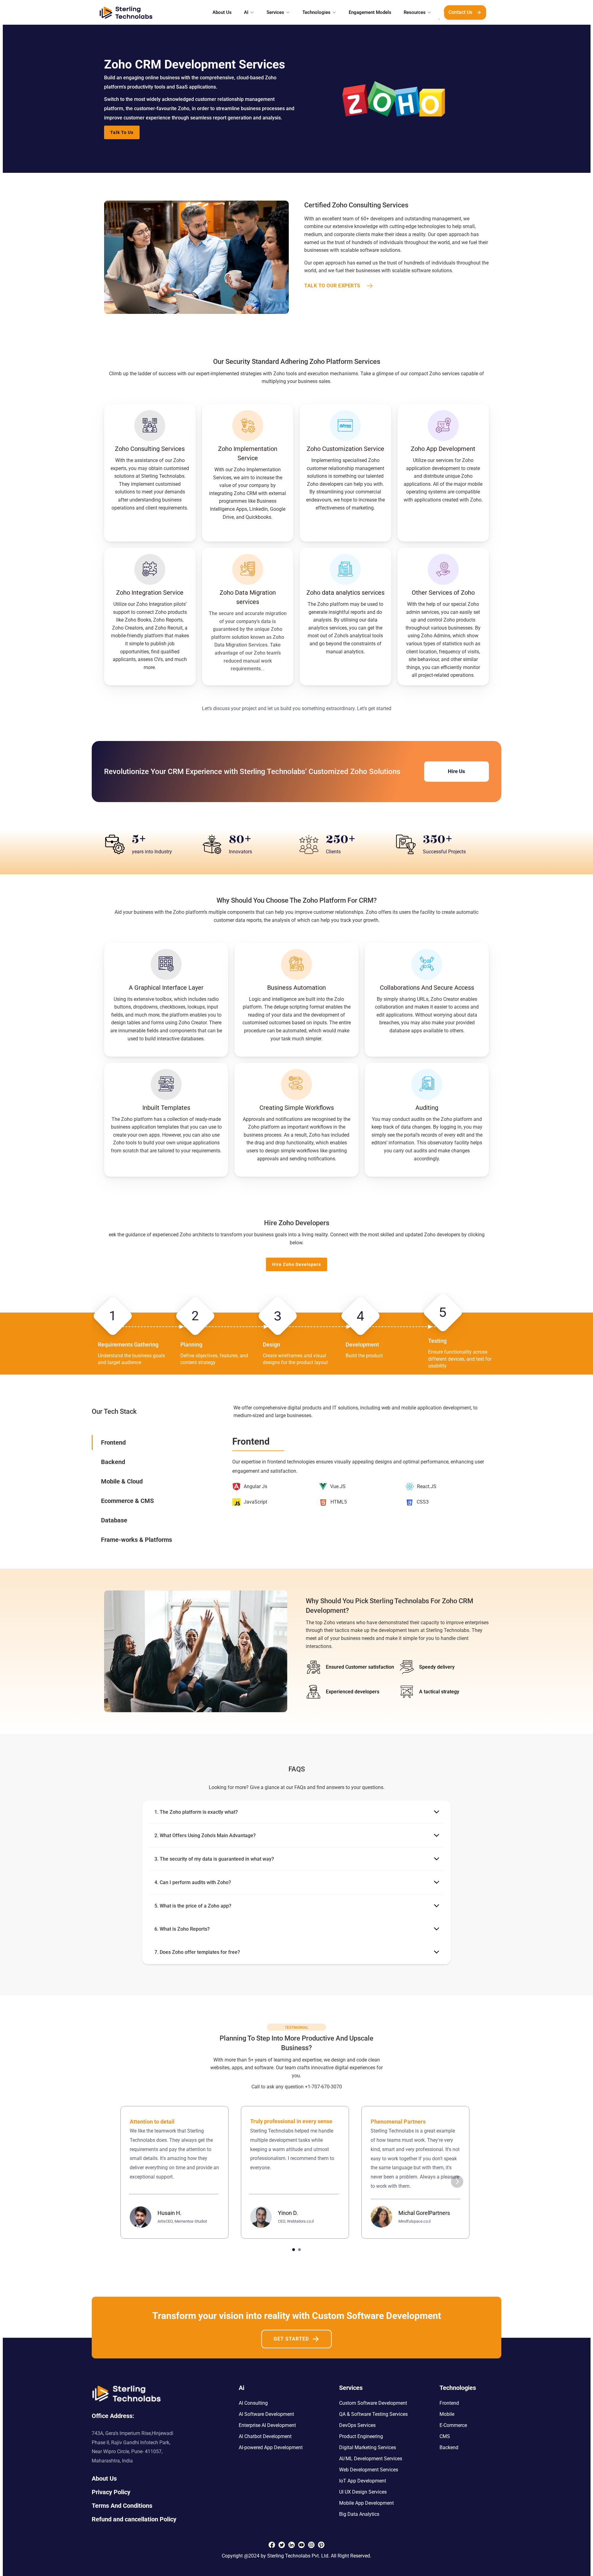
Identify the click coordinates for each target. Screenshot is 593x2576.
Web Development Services (369, 2470)
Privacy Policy (111, 2492)
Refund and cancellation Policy (134, 2519)
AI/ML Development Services (371, 2459)
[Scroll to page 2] (300, 2250)
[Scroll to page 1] (293, 2250)
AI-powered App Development (271, 2447)
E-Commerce (453, 2425)
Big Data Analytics (359, 2514)
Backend (449, 2447)
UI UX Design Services (363, 2492)
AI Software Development (266, 2414)
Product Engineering (361, 2436)
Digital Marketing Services (368, 2447)
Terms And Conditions (122, 2506)
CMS (445, 2436)
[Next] (457, 2182)
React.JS (427, 1486)
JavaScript (255, 1502)
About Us (222, 12)
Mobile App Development (366, 2503)
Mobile (447, 2414)
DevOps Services (357, 2425)
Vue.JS (338, 1486)
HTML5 (339, 1502)
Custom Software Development (373, 2403)
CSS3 (423, 1502)
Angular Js (255, 1486)
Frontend (449, 2403)
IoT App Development (363, 2481)
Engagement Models (370, 12)
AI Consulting (253, 2403)
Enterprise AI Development (267, 2425)
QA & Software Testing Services (373, 2414)
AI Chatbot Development (265, 2436)
